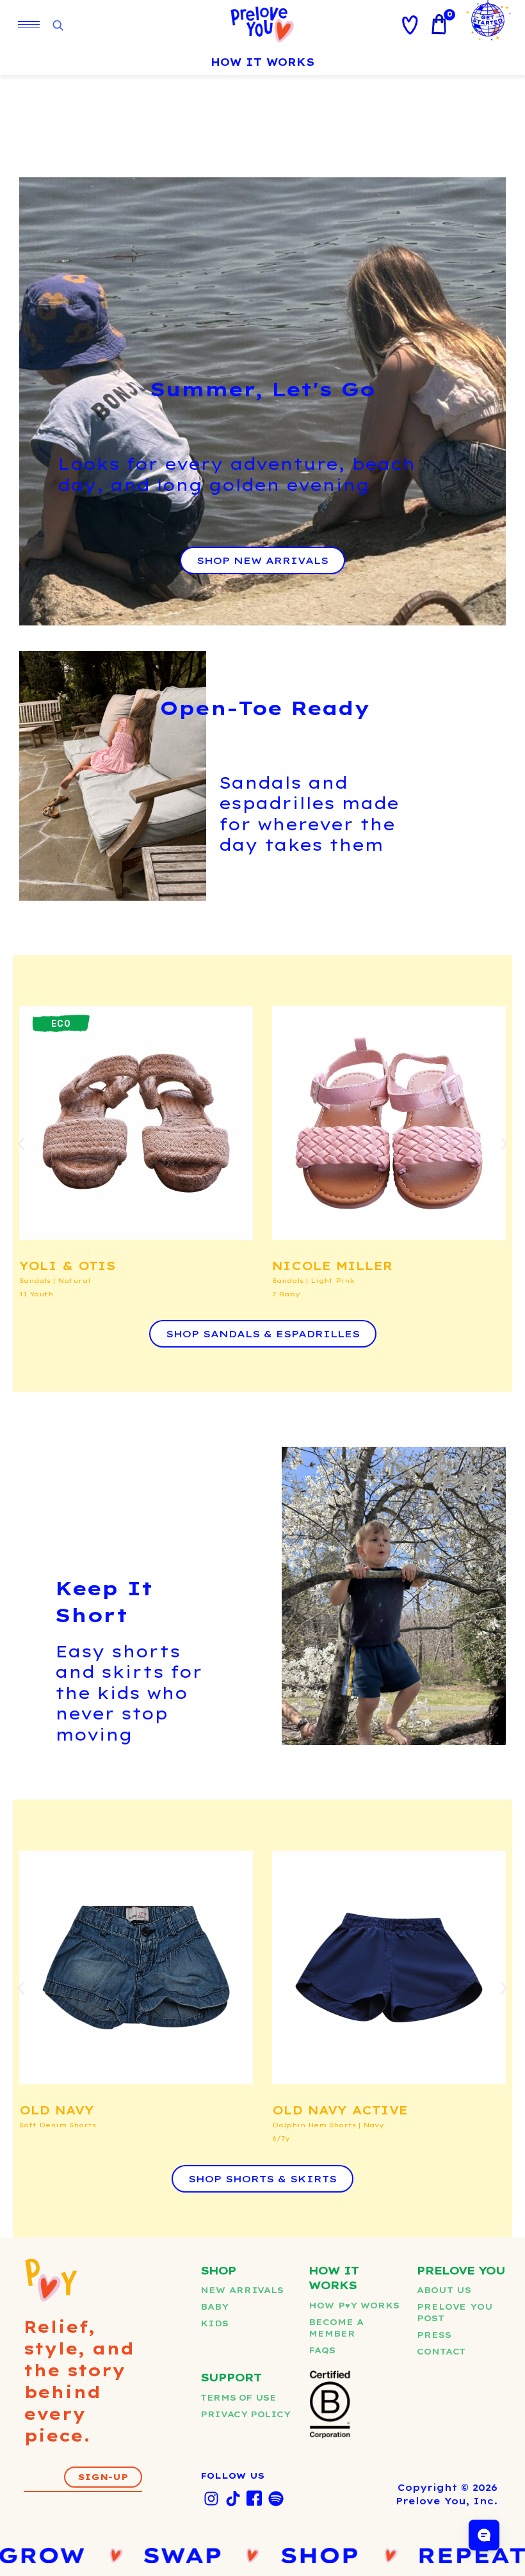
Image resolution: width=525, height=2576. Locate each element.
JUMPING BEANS (335, 2110)
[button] (21, 1144)
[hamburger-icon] (29, 25)
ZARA (291, 1266)
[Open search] (58, 26)
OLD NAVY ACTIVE (87, 2110)
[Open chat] (484, 2535)
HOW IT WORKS (262, 62)
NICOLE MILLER (79, 1266)
